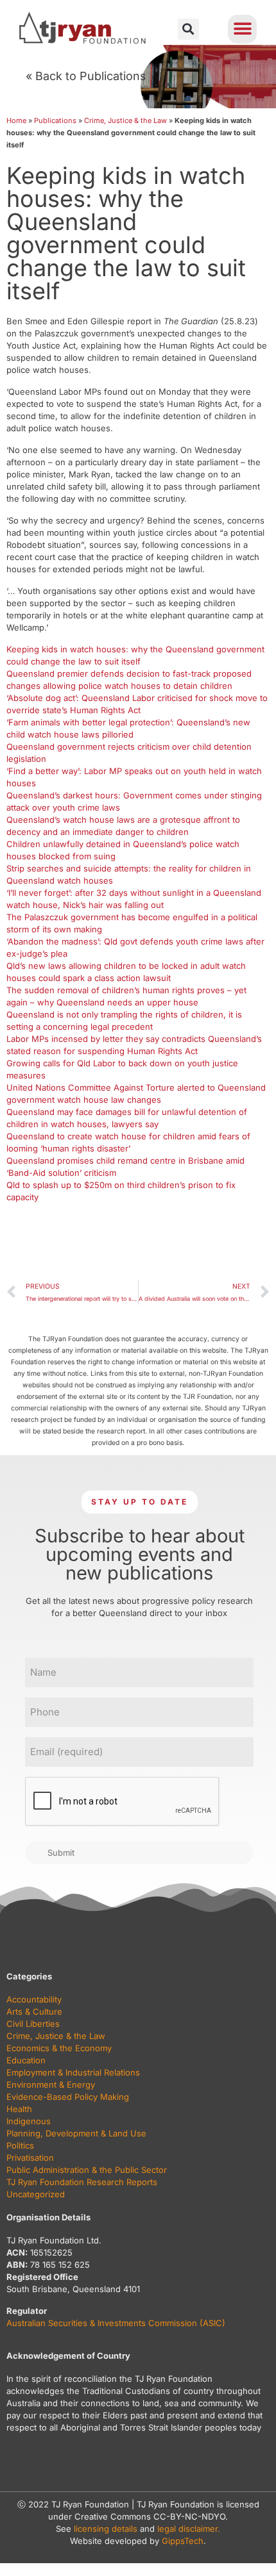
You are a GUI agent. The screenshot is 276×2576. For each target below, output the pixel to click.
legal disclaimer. (189, 2529)
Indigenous (29, 2121)
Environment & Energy (51, 2085)
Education (26, 2060)
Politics (20, 2145)
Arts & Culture (34, 2011)
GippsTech (183, 2541)
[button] (188, 29)
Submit (61, 1853)
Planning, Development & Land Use (76, 2133)
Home (16, 120)
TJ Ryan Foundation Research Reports (82, 2182)
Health (19, 2109)
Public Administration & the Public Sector (87, 2170)
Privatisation (30, 2158)
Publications (55, 120)
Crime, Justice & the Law (125, 120)
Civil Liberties (33, 2024)
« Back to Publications (86, 76)
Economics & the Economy (59, 2048)
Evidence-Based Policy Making (68, 2097)
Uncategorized (36, 2194)
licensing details (106, 2529)
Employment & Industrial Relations (73, 2072)
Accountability (34, 1999)
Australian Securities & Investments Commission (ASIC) (116, 2323)
